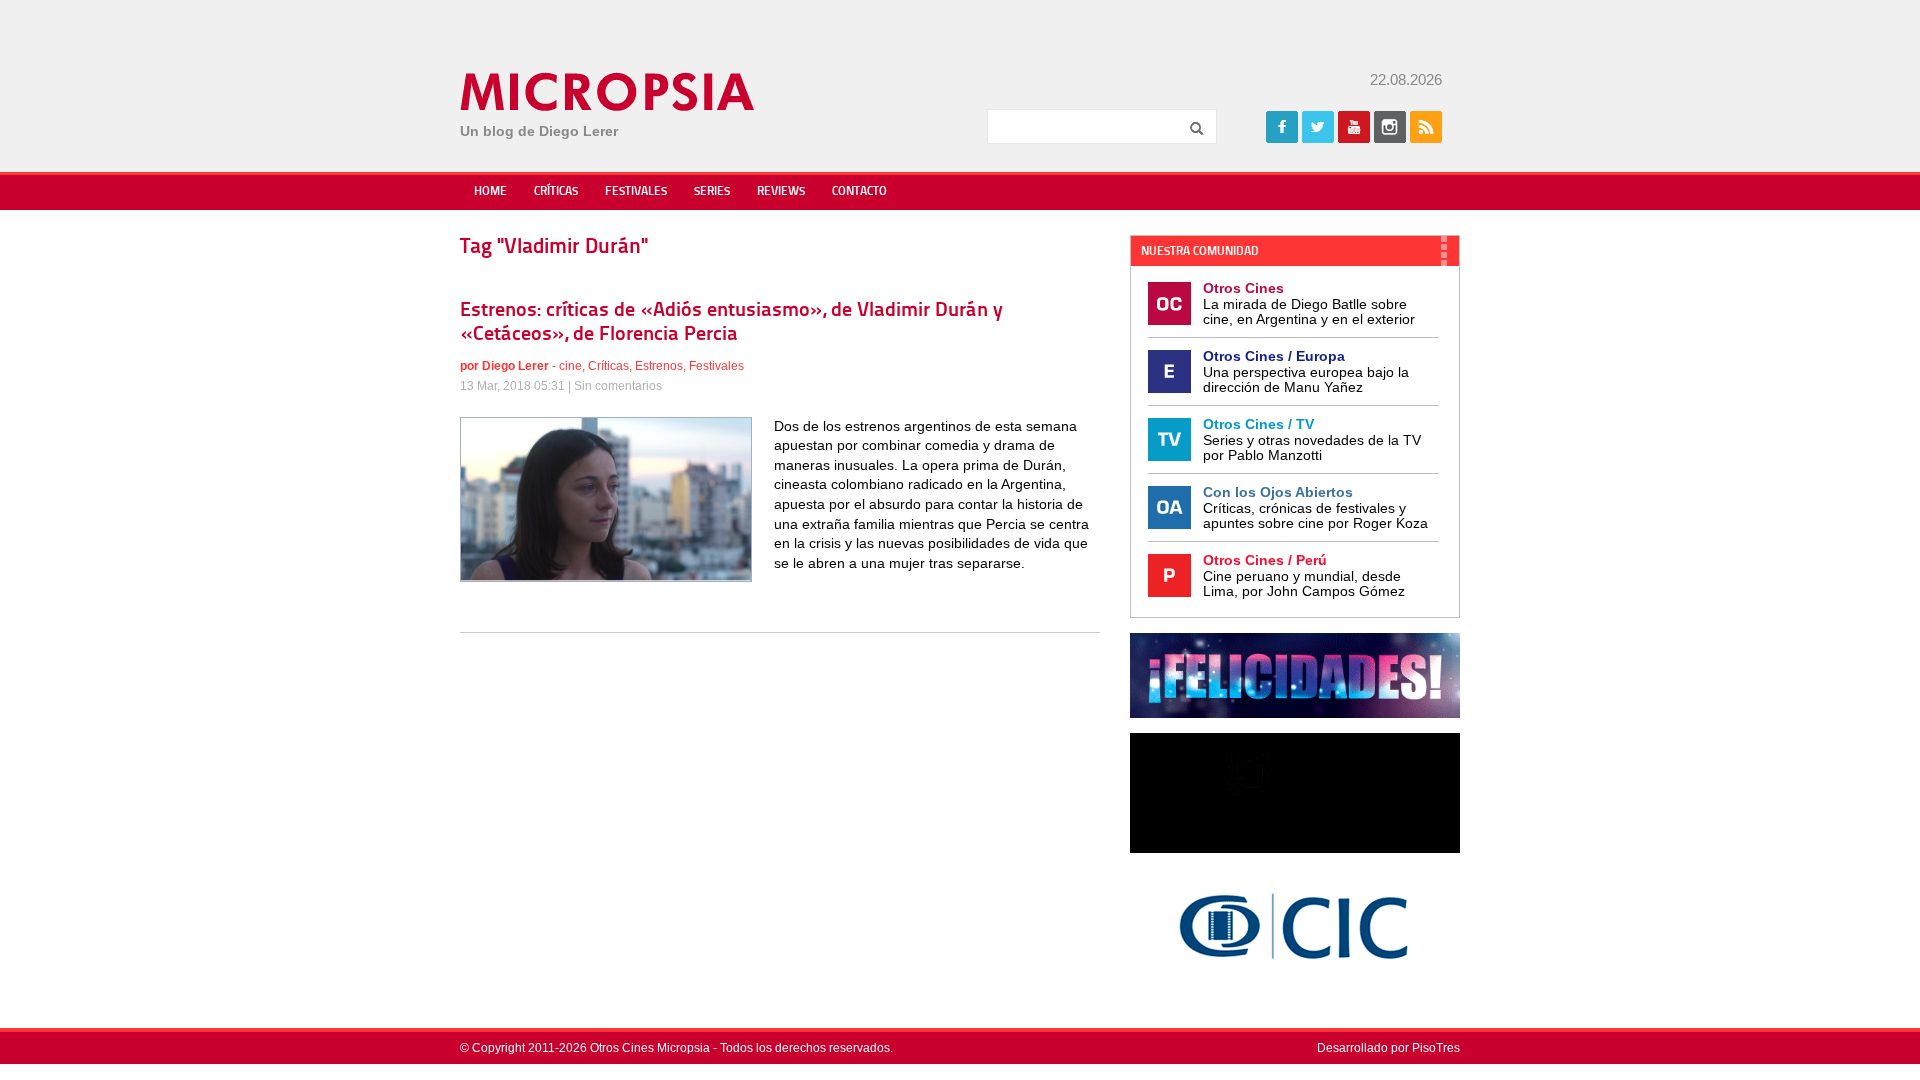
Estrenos (659, 366)
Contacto (859, 192)
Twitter (1318, 127)
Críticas (556, 192)
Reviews (781, 192)
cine (570, 366)
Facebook (1282, 127)
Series (712, 192)
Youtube (1354, 127)
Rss (1426, 127)
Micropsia (608, 92)
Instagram (1390, 127)
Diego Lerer (515, 366)
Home (490, 192)
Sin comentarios (618, 386)
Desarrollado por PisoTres (1388, 1048)
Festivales (636, 192)
